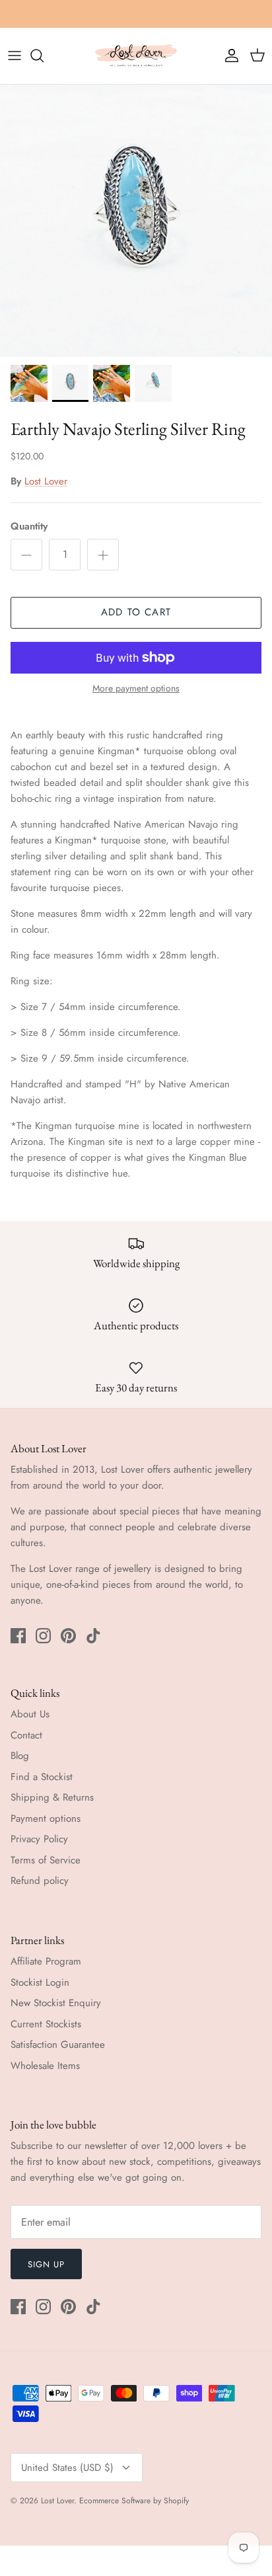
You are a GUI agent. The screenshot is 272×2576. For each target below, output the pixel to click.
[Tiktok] (93, 1636)
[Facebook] (18, 1636)
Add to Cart (136, 612)
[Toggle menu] (15, 56)
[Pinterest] (68, 1636)
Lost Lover (46, 481)
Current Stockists (46, 2024)
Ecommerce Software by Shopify (134, 2501)
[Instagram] (43, 1636)
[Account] (228, 56)
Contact (26, 1735)
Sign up (46, 2264)
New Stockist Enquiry (56, 2003)
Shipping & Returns (52, 1797)
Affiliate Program (46, 1961)
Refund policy (40, 1881)
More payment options (136, 688)
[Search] (44, 56)
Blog (20, 1756)
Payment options (46, 1818)
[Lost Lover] (136, 56)
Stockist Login (40, 1982)
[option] (136, 221)
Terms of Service (46, 1860)
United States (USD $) (67, 2468)
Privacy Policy (39, 1839)
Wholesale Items (45, 2066)
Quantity (29, 527)
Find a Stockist (42, 1777)
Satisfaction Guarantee (58, 2045)
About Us (30, 1714)
